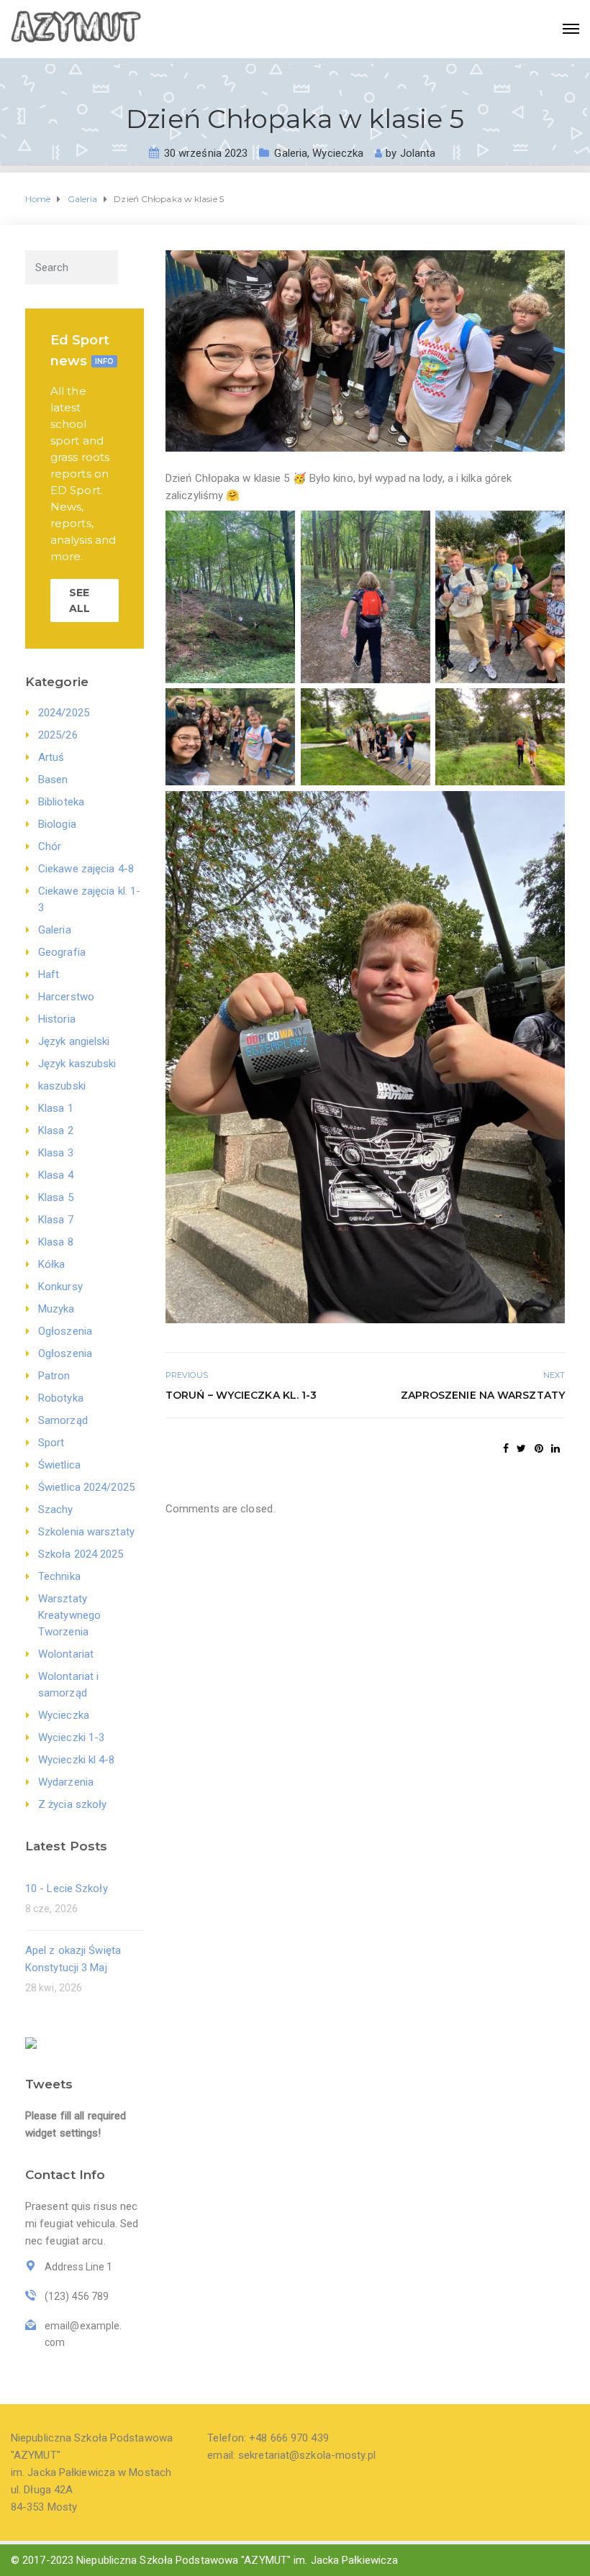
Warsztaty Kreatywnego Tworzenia (69, 1615)
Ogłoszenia (65, 1331)
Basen (53, 780)
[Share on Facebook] (506, 1448)
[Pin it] (539, 1448)
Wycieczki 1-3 (71, 1737)
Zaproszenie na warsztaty (483, 1395)
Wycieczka (338, 153)
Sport (51, 1443)
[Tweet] (521, 1448)
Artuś (51, 757)
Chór (50, 846)
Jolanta (418, 153)
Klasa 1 (56, 1108)
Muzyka (56, 1309)
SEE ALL (80, 600)
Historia (57, 1019)
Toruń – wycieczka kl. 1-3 (241, 1395)
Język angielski (74, 1041)
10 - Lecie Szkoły (67, 1888)
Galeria (291, 153)
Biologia (57, 824)
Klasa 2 (56, 1131)
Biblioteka (61, 802)
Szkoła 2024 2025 (81, 1554)
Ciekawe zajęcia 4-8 (86, 869)
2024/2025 (64, 713)
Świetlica (59, 1465)
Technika (59, 1576)
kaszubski (62, 1086)
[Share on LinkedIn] (555, 1448)
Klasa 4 (56, 1175)
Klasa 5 (56, 1197)
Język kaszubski (77, 1064)
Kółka (52, 1264)
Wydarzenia (66, 1782)
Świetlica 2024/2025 (86, 1487)
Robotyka (61, 1398)
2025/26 (58, 735)
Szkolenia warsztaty (86, 1532)
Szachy (56, 1509)
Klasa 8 (56, 1242)
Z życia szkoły (72, 1804)
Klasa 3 (56, 1153)
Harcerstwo (66, 997)
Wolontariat (66, 1654)
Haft (49, 974)
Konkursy (60, 1287)
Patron (54, 1376)
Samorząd (63, 1420)
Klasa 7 (56, 1220)
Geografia (62, 952)
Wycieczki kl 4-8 (77, 1760)
